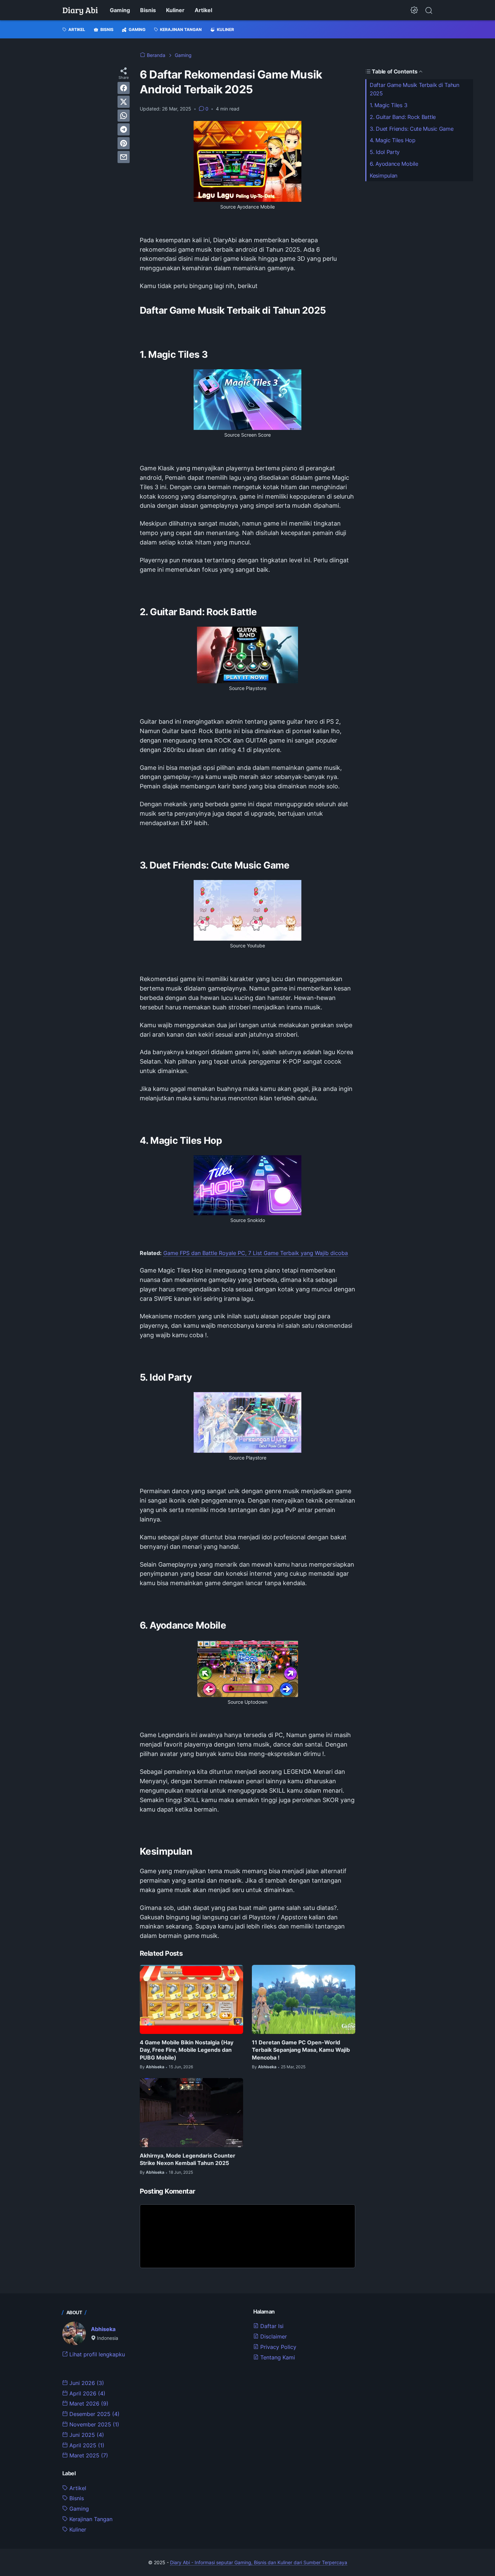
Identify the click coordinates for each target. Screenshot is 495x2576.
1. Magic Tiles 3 (388, 105)
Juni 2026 (86, 2383)
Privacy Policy (277, 2347)
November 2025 (93, 2424)
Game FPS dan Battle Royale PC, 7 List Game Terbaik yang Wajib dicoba (256, 1253)
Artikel (203, 10)
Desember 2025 (94, 2414)
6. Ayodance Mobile (394, 164)
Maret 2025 (88, 2455)
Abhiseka (103, 2329)
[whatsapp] (124, 116)
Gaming (120, 10)
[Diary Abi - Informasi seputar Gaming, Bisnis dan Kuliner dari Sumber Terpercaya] (80, 10)
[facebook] (124, 88)
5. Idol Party (385, 152)
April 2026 (87, 2393)
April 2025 (86, 2445)
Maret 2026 (88, 2404)
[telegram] (124, 129)
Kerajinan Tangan (90, 2519)
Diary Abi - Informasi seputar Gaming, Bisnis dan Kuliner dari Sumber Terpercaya (259, 2562)
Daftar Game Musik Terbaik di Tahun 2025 (415, 89)
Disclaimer (273, 2336)
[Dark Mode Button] (414, 10)
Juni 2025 (86, 2435)
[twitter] (124, 102)
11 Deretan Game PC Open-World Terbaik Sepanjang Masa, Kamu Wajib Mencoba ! (301, 2050)
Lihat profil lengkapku (96, 2354)
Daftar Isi (271, 2326)
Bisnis (148, 10)
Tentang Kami (277, 2357)
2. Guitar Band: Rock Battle (403, 117)
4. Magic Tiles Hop (393, 140)
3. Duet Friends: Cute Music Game (411, 129)
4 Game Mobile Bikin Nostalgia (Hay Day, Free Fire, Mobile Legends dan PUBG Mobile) (187, 2050)
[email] (124, 157)
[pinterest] (124, 143)
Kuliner (175, 10)
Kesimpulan (384, 176)
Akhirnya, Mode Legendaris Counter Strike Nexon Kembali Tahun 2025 (188, 2159)
